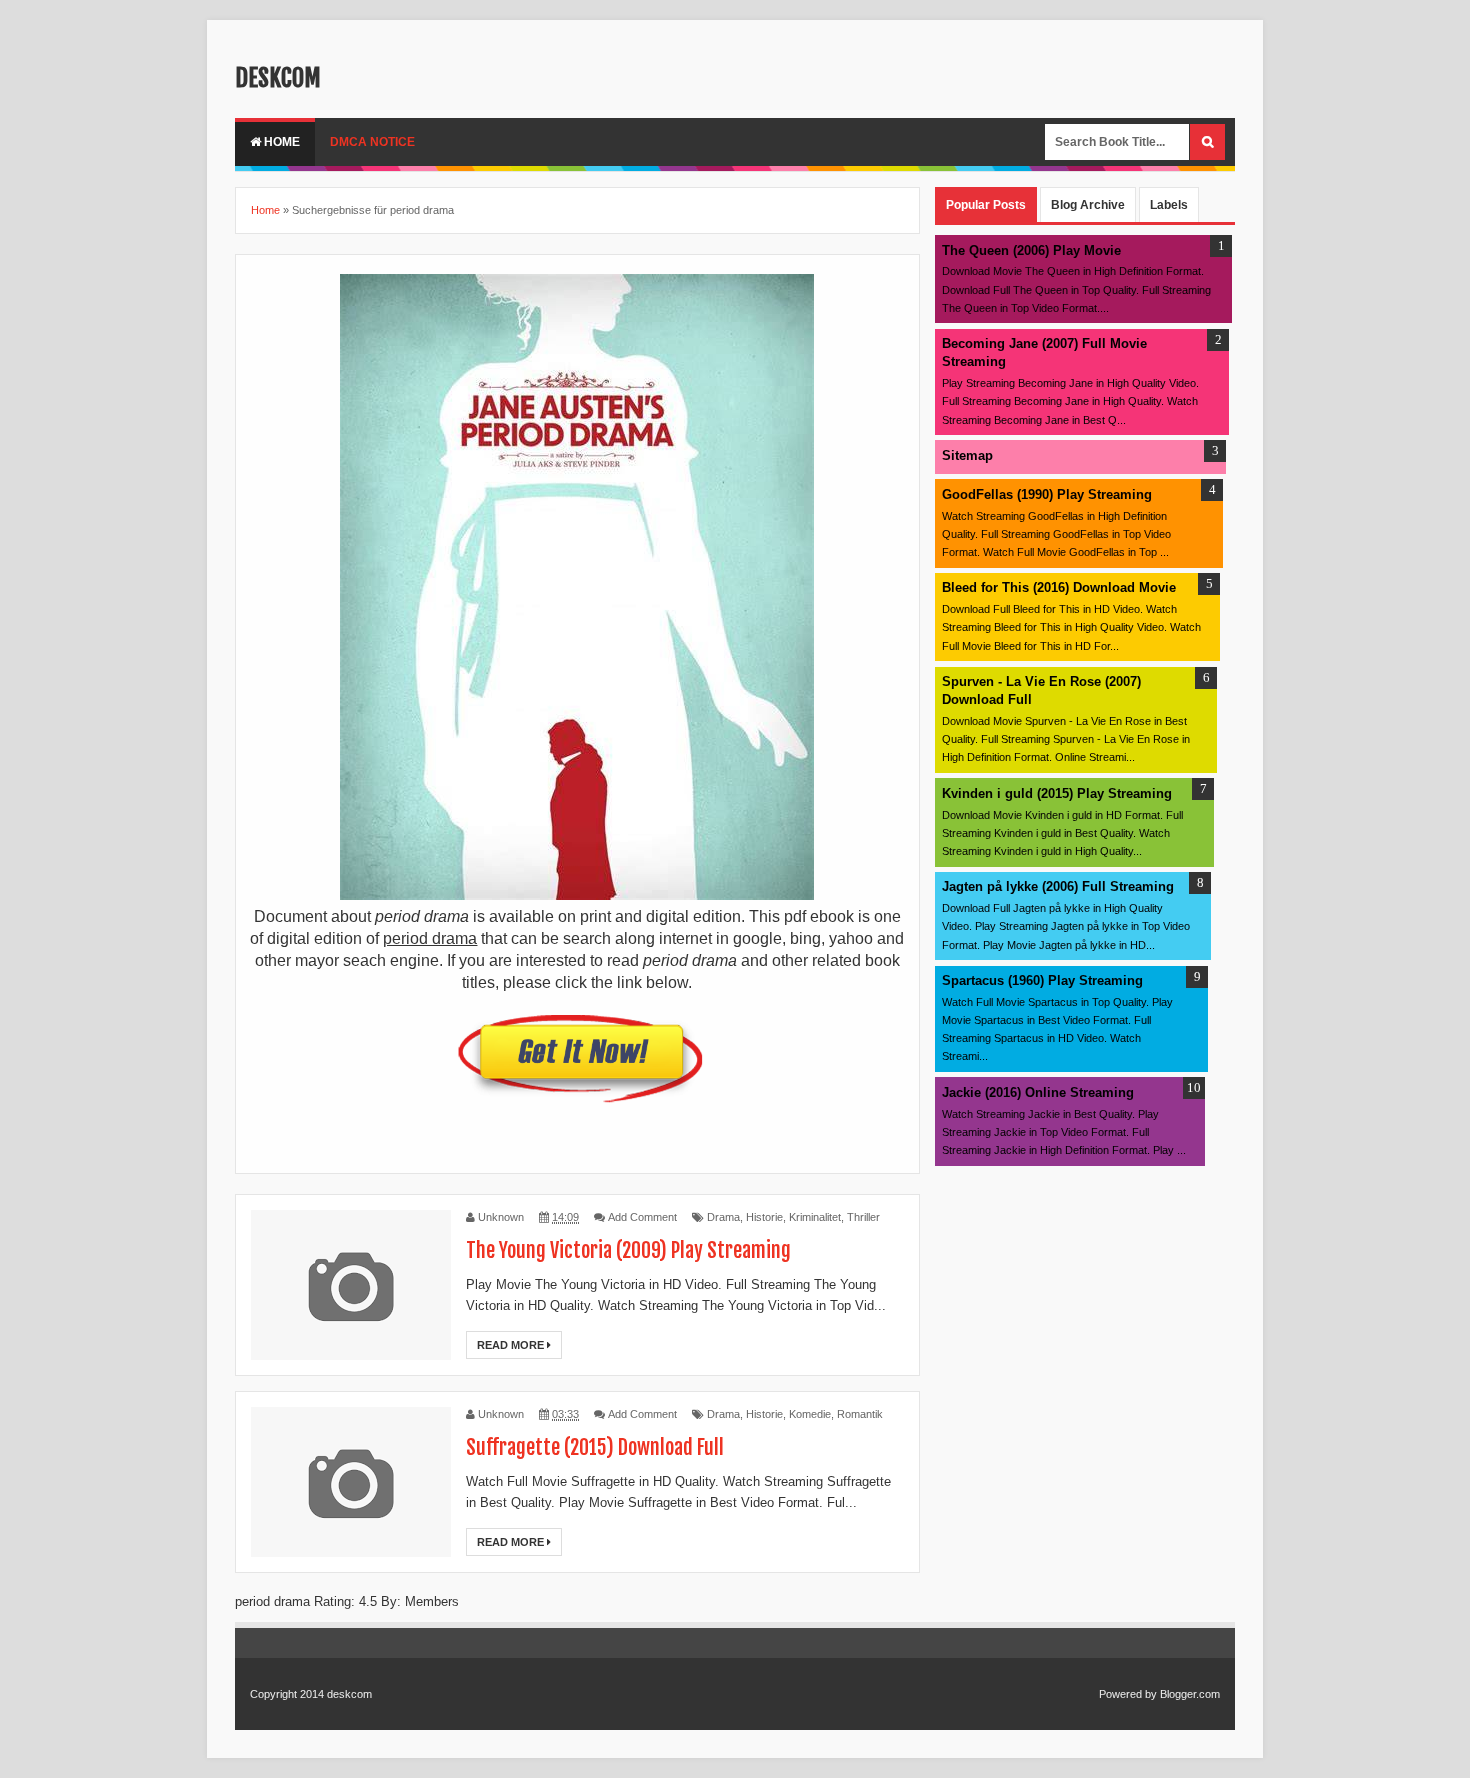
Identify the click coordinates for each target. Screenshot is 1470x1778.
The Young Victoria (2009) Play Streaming (628, 1250)
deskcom (278, 78)
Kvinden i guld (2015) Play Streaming (1057, 793)
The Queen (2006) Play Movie (1031, 250)
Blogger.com (1190, 1694)
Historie (764, 1217)
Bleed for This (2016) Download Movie (1059, 587)
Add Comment (642, 1217)
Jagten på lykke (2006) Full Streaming (1058, 886)
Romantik (860, 1414)
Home (280, 142)
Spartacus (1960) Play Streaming (1042, 980)
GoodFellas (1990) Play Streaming (1047, 494)
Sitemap (967, 455)
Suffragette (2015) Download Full (595, 1447)
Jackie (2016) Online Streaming (1038, 1092)
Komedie (810, 1414)
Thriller (863, 1217)
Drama (723, 1217)
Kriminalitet (815, 1217)
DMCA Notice (372, 142)
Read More (512, 1345)
